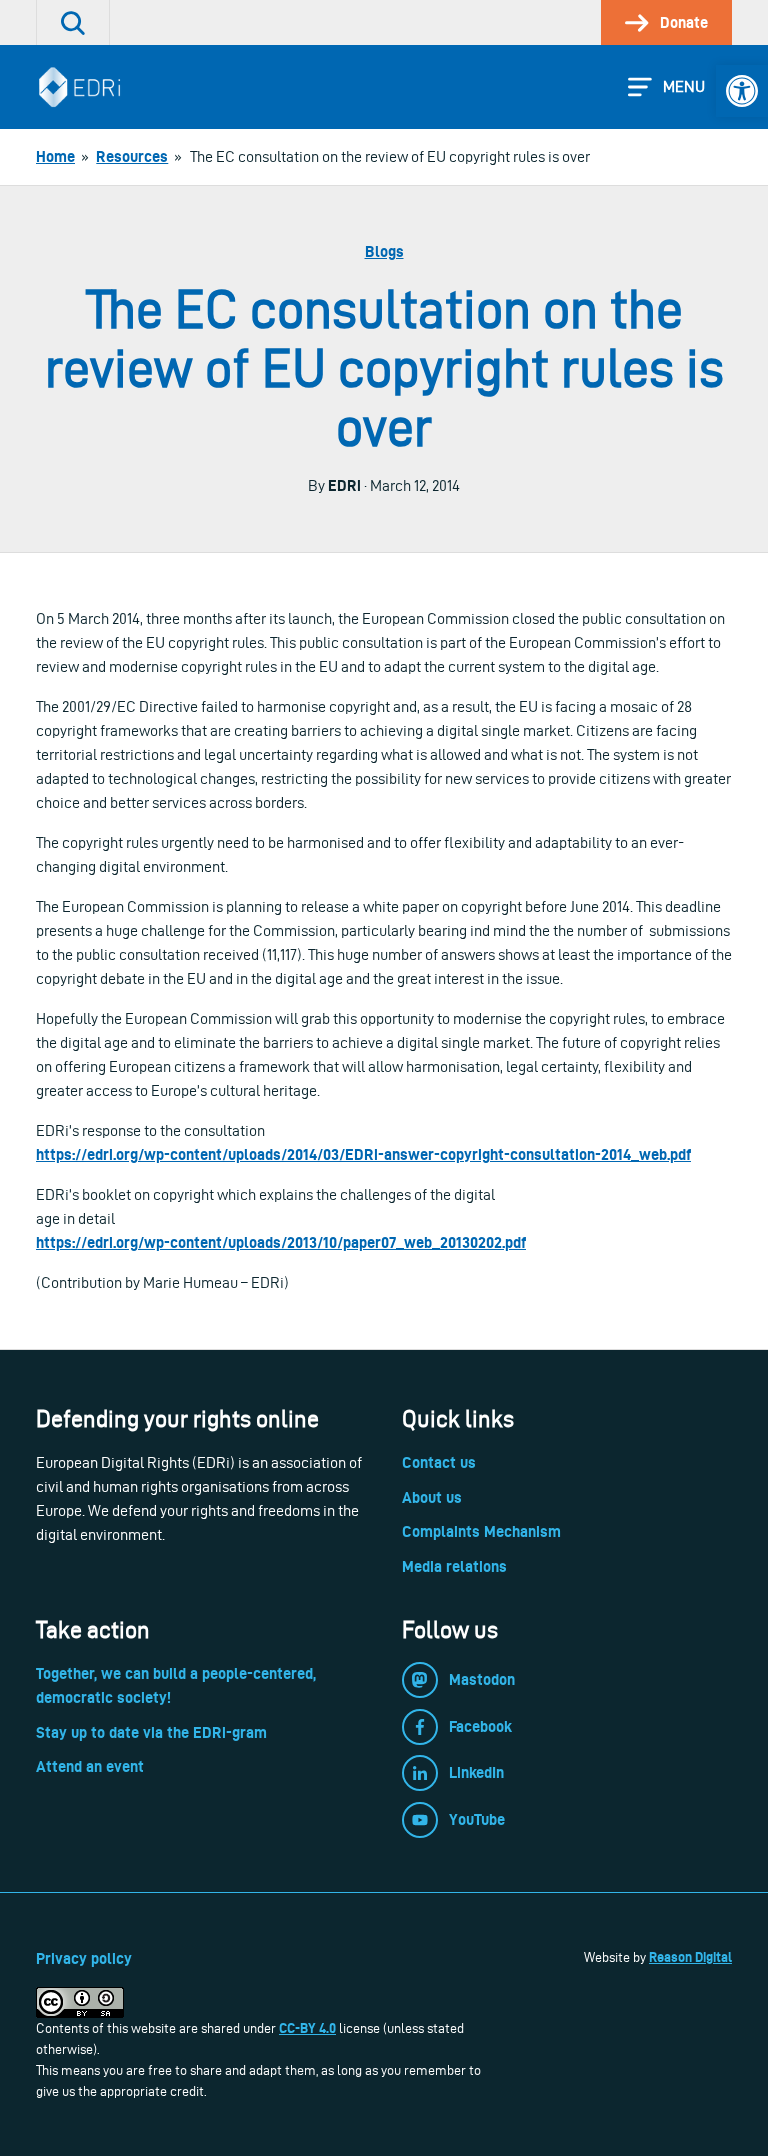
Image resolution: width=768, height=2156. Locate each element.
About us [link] (432, 1497)
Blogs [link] (384, 251)
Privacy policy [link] (84, 1958)
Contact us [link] (439, 1462)
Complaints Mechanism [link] (481, 1531)
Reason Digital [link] (690, 1957)
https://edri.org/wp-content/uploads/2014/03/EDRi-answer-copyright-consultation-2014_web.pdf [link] (363, 1154)
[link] (742, 91)
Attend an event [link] (90, 1766)
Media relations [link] (454, 1566)
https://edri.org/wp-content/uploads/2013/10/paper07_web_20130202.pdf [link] (281, 1242)
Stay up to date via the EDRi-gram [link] (151, 1732)
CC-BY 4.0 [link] (307, 2028)
